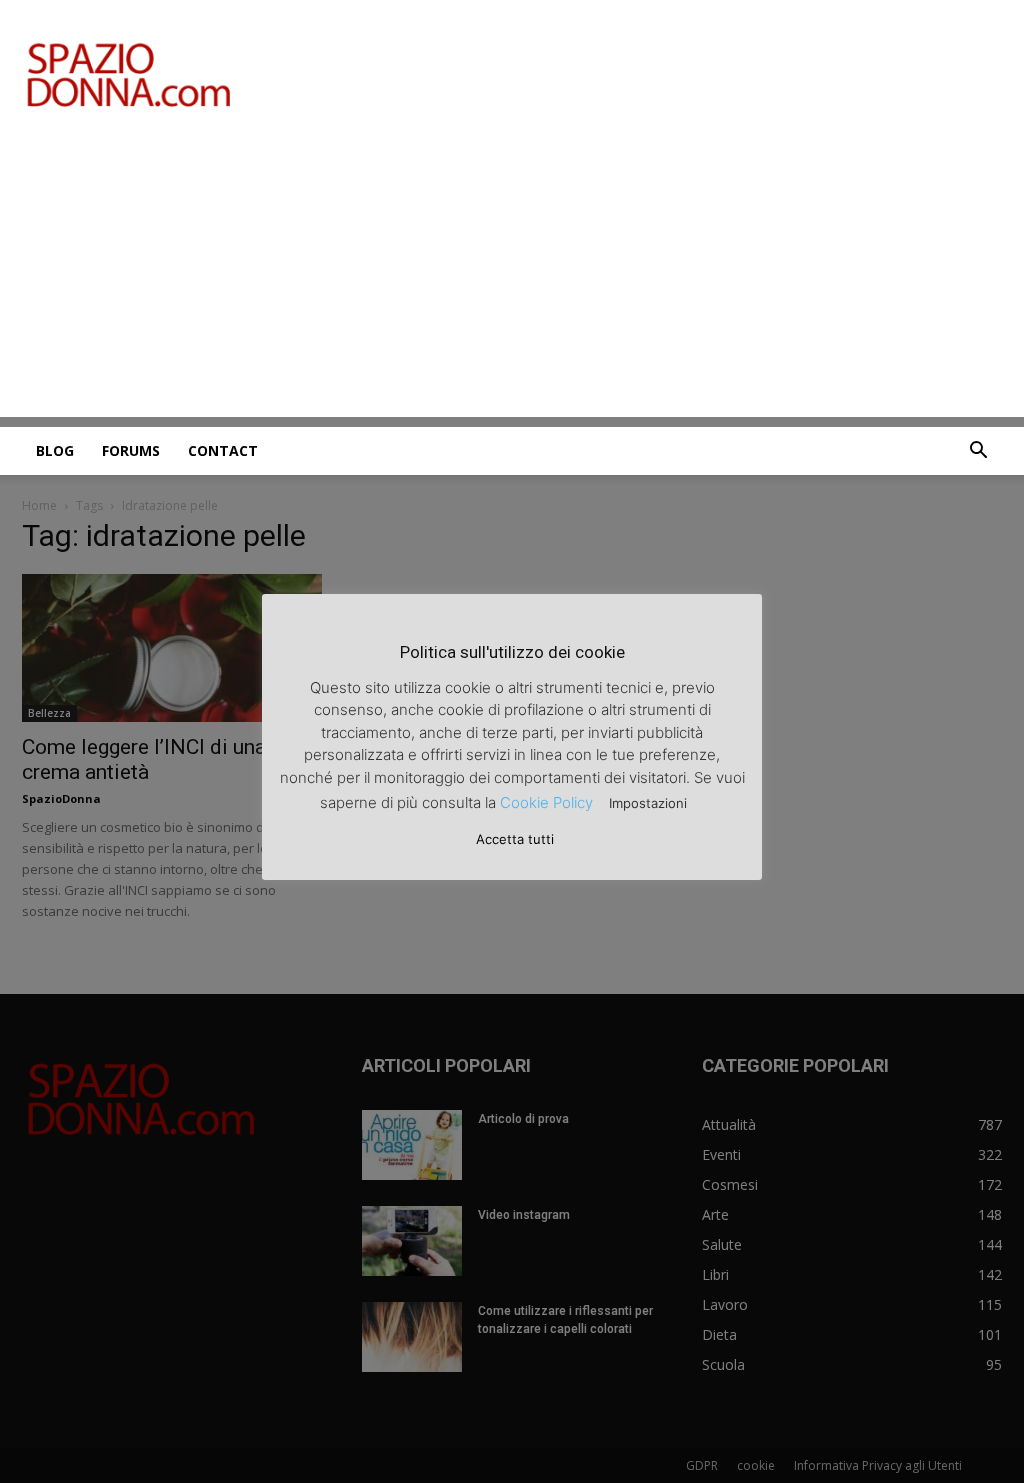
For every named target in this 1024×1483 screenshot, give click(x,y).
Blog (55, 450)
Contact (223, 450)
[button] (978, 452)
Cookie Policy (546, 802)
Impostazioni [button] (648, 803)
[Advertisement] (512, 277)
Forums (131, 450)
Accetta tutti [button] (515, 839)
